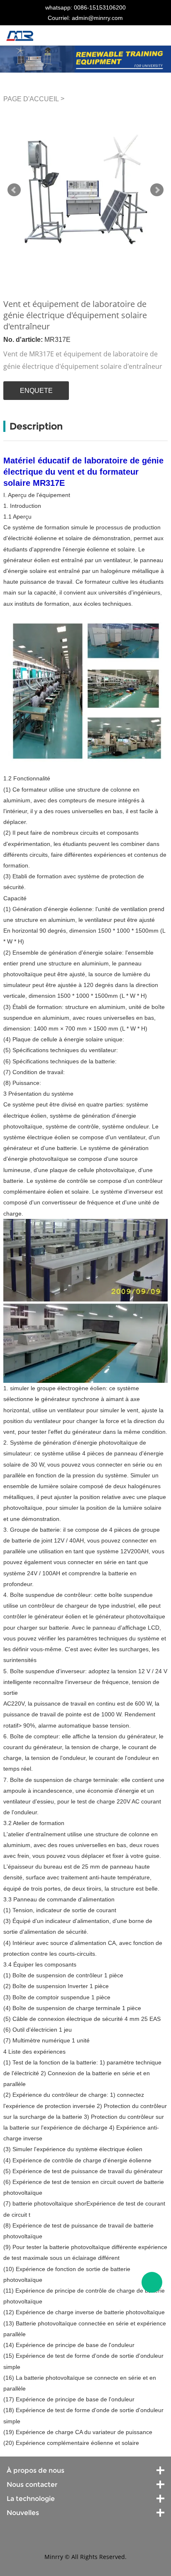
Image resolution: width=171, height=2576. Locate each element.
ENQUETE (36, 391)
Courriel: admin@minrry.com (85, 18)
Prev (14, 190)
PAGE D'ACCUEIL (31, 99)
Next (157, 190)
